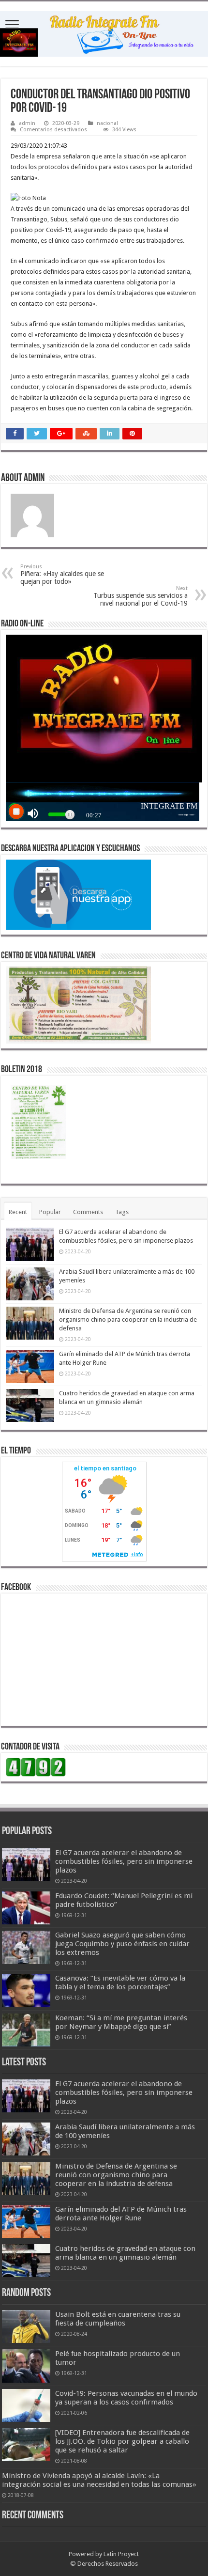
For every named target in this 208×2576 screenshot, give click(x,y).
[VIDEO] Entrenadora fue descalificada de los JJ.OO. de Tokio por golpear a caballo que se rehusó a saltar (122, 2441)
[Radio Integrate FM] (104, 32)
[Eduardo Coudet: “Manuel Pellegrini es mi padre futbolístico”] (26, 1908)
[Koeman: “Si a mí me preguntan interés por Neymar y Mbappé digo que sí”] (26, 2030)
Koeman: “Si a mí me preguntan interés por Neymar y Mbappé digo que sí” (121, 2022)
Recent (18, 1212)
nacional (107, 123)
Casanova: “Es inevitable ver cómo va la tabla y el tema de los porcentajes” (120, 1983)
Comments (88, 1212)
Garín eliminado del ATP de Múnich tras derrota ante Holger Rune (121, 2214)
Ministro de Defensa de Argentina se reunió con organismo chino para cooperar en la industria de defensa (128, 1319)
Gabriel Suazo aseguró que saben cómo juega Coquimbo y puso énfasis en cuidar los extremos (122, 1944)
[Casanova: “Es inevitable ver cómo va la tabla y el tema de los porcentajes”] (26, 1990)
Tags (122, 1212)
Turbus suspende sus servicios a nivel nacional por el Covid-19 (141, 596)
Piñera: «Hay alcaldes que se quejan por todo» (62, 574)
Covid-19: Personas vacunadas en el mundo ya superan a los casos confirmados (126, 2398)
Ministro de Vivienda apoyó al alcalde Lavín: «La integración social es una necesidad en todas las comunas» (99, 2480)
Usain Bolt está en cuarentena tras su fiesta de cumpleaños (118, 2319)
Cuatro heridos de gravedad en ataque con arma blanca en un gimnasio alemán (125, 2253)
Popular (50, 1212)
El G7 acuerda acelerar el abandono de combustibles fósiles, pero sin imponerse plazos (124, 1861)
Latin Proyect (121, 2554)
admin (27, 123)
